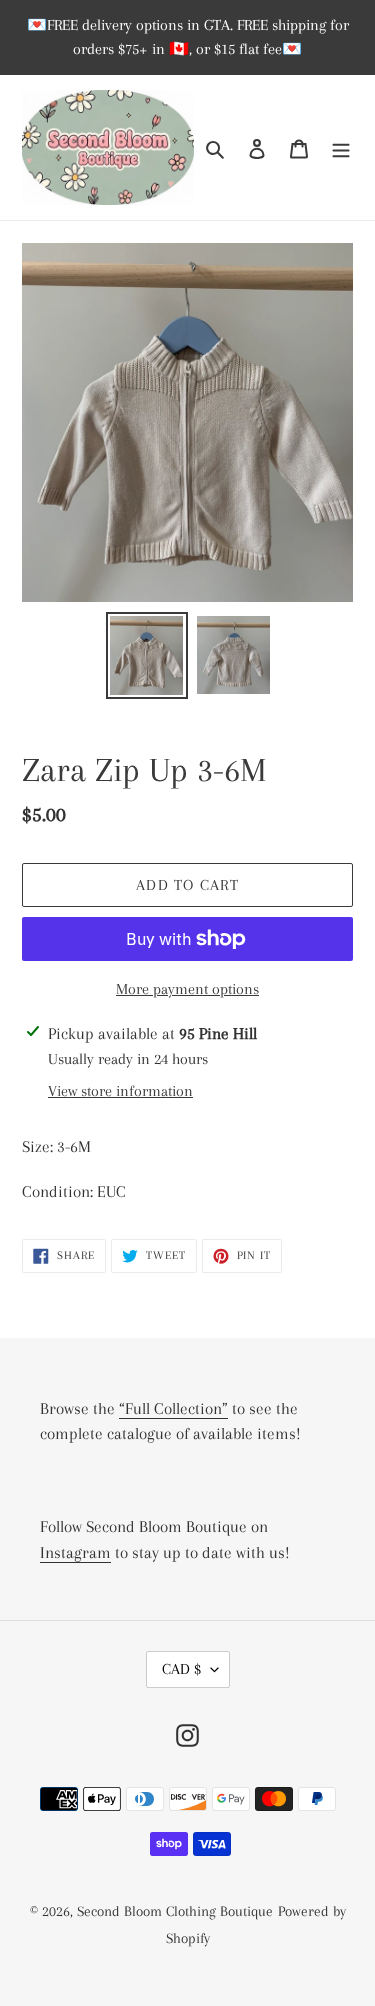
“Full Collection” (173, 1408)
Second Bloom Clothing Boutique (175, 1911)
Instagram (75, 1552)
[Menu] (341, 147)
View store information (120, 1091)
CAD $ (181, 1669)
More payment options (187, 989)
